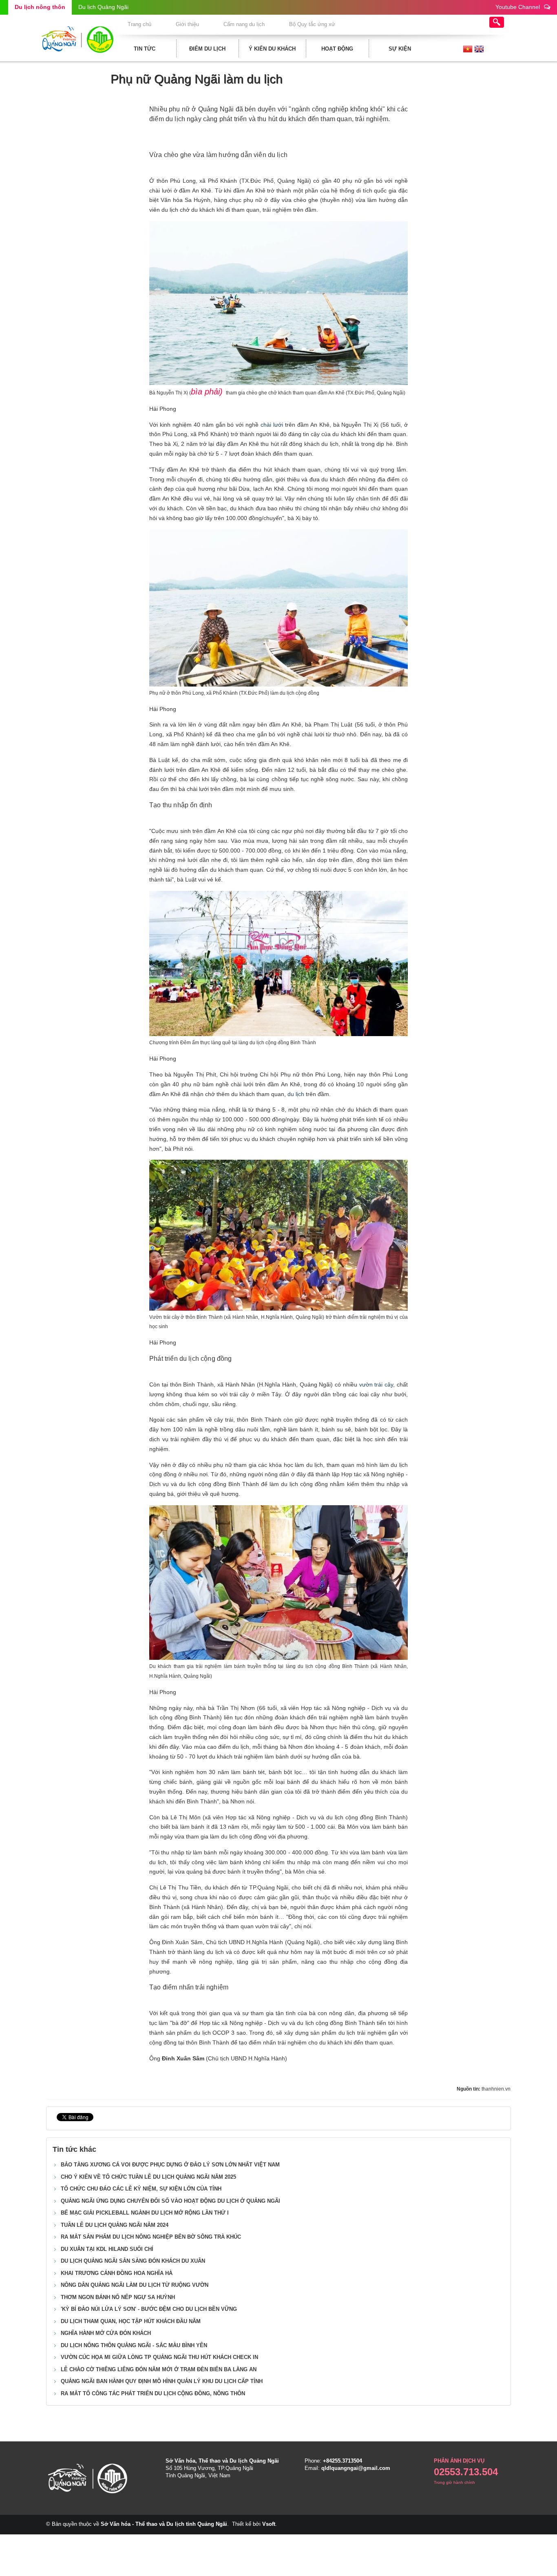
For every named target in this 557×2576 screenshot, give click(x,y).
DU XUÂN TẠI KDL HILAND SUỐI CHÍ (107, 2249)
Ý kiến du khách (272, 49)
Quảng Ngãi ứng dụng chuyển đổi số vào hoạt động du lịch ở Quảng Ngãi (170, 2201)
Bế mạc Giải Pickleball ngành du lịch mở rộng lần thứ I (145, 2213)
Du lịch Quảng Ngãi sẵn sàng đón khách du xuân (133, 2261)
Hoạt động (337, 49)
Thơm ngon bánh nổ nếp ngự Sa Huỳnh (118, 2297)
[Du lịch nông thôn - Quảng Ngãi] (77, 38)
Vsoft (269, 2524)
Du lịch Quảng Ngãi (103, 7)
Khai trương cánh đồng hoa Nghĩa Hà (117, 2273)
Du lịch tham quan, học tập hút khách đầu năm (131, 2321)
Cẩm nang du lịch (244, 24)
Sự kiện (400, 49)
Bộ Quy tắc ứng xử (312, 24)
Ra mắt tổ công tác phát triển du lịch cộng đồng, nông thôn (153, 2393)
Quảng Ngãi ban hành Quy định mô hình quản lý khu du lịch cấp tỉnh (162, 2381)
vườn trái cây (375, 1384)
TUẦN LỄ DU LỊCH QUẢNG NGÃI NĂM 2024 (115, 2225)
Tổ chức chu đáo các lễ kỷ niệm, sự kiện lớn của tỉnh (141, 2189)
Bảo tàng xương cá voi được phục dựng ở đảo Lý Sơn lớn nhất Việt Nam (170, 2165)
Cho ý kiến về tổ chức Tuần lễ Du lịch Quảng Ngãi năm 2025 (148, 2177)
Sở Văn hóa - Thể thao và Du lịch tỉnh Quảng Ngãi (164, 2524)
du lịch (296, 1094)
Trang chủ (139, 24)
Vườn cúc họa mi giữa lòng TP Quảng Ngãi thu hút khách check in (159, 2357)
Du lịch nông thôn (40, 7)
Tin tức (145, 49)
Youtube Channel (518, 7)
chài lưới (272, 425)
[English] (479, 49)
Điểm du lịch (207, 49)
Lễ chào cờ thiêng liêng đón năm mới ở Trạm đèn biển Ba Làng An (159, 2369)
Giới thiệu (187, 24)
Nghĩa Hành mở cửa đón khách (106, 2333)
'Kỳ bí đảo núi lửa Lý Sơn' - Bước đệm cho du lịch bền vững (149, 2309)
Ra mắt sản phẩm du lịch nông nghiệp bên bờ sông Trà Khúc (151, 2237)
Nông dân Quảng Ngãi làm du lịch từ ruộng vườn (135, 2285)
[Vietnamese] (468, 49)
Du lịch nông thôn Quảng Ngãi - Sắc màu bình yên (134, 2345)
